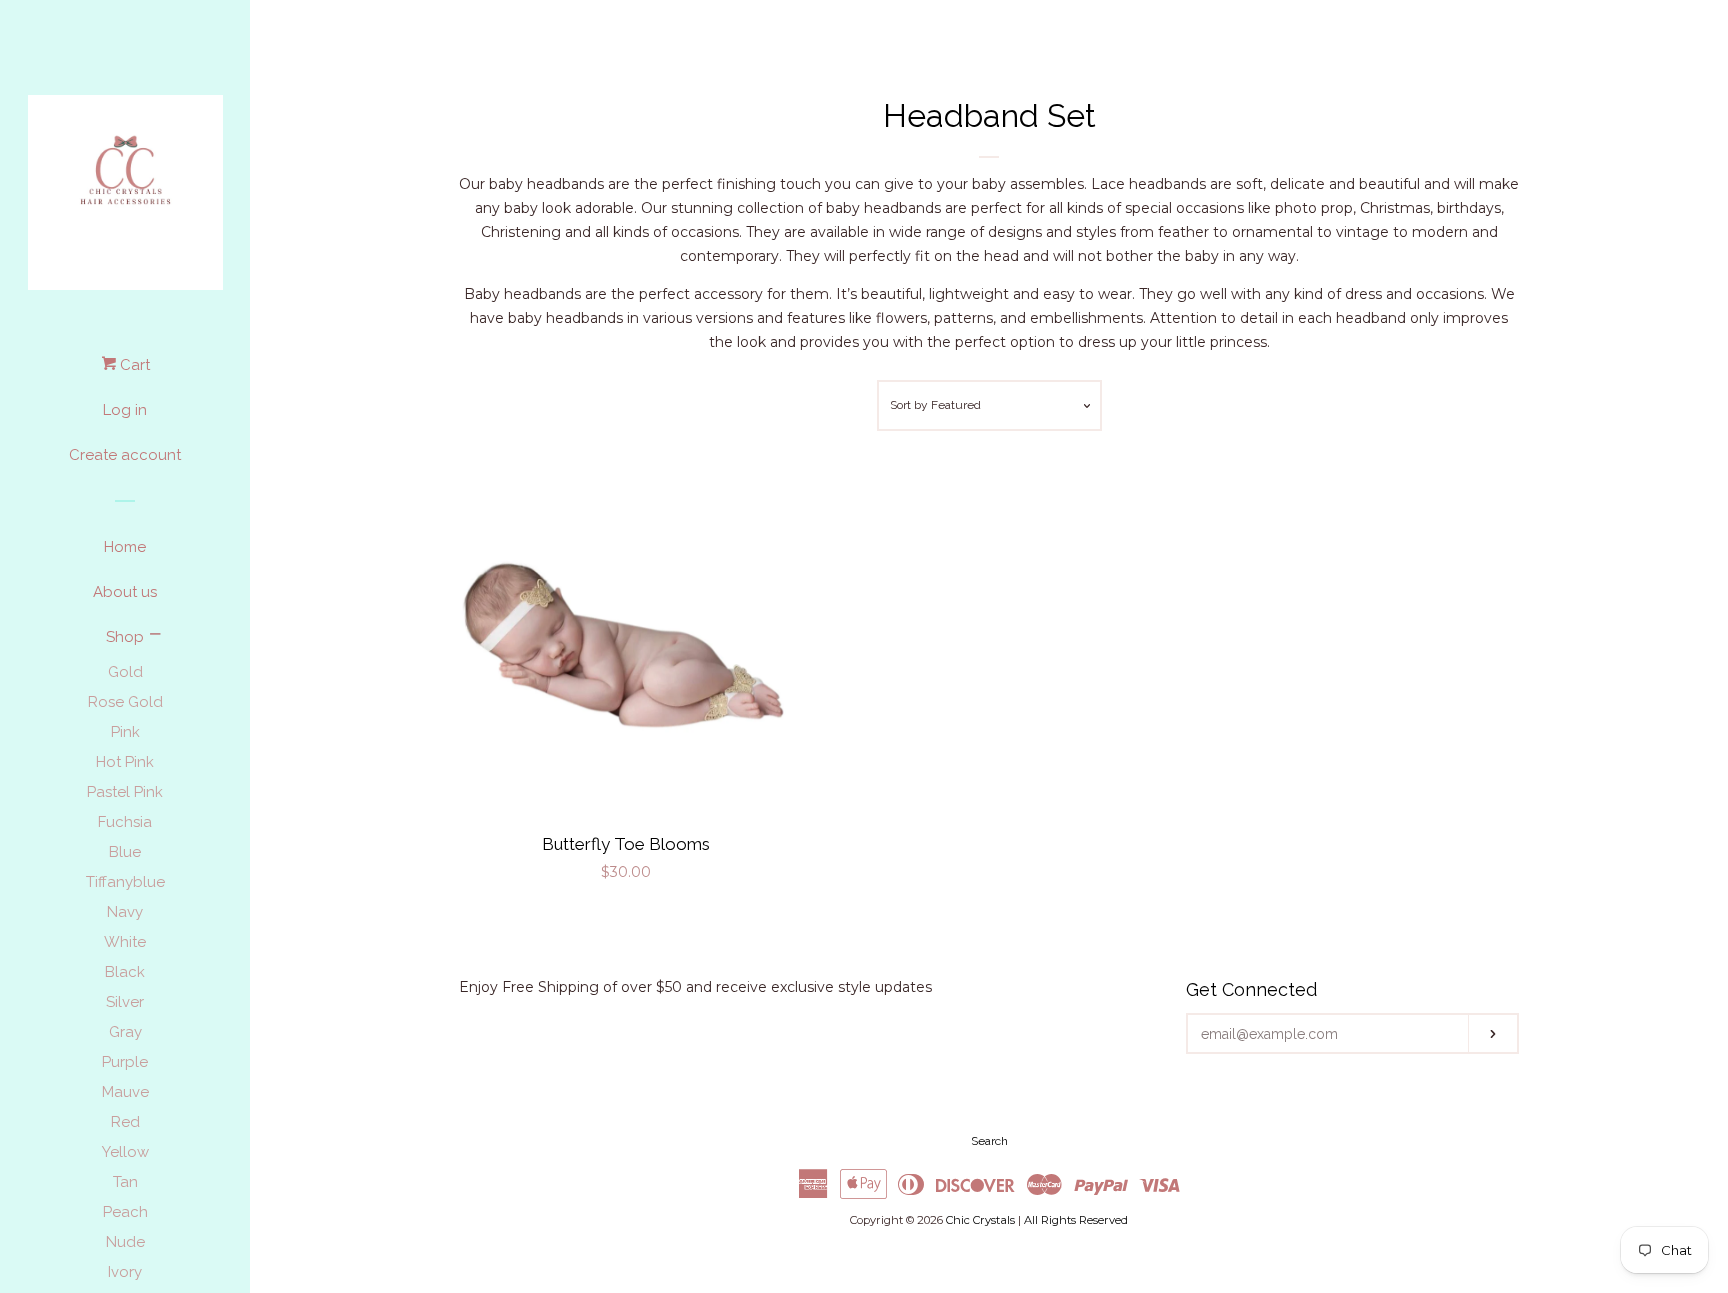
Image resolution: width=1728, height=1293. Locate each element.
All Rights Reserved (1076, 1220)
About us (125, 592)
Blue (125, 852)
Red (125, 1122)
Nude (125, 1242)
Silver (125, 1002)
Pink (125, 732)
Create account (125, 455)
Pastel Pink (125, 792)
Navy (125, 912)
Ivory (125, 1272)
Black (125, 972)
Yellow (125, 1152)
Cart (133, 365)
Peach (125, 1212)
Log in (125, 410)
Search (989, 1141)
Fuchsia (125, 822)
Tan (125, 1182)
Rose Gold (125, 702)
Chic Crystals (980, 1220)
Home (125, 547)
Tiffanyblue (125, 882)
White (125, 942)
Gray (125, 1032)
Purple (125, 1062)
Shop (125, 637)
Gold (125, 672)
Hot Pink (125, 762)
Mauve (125, 1092)
